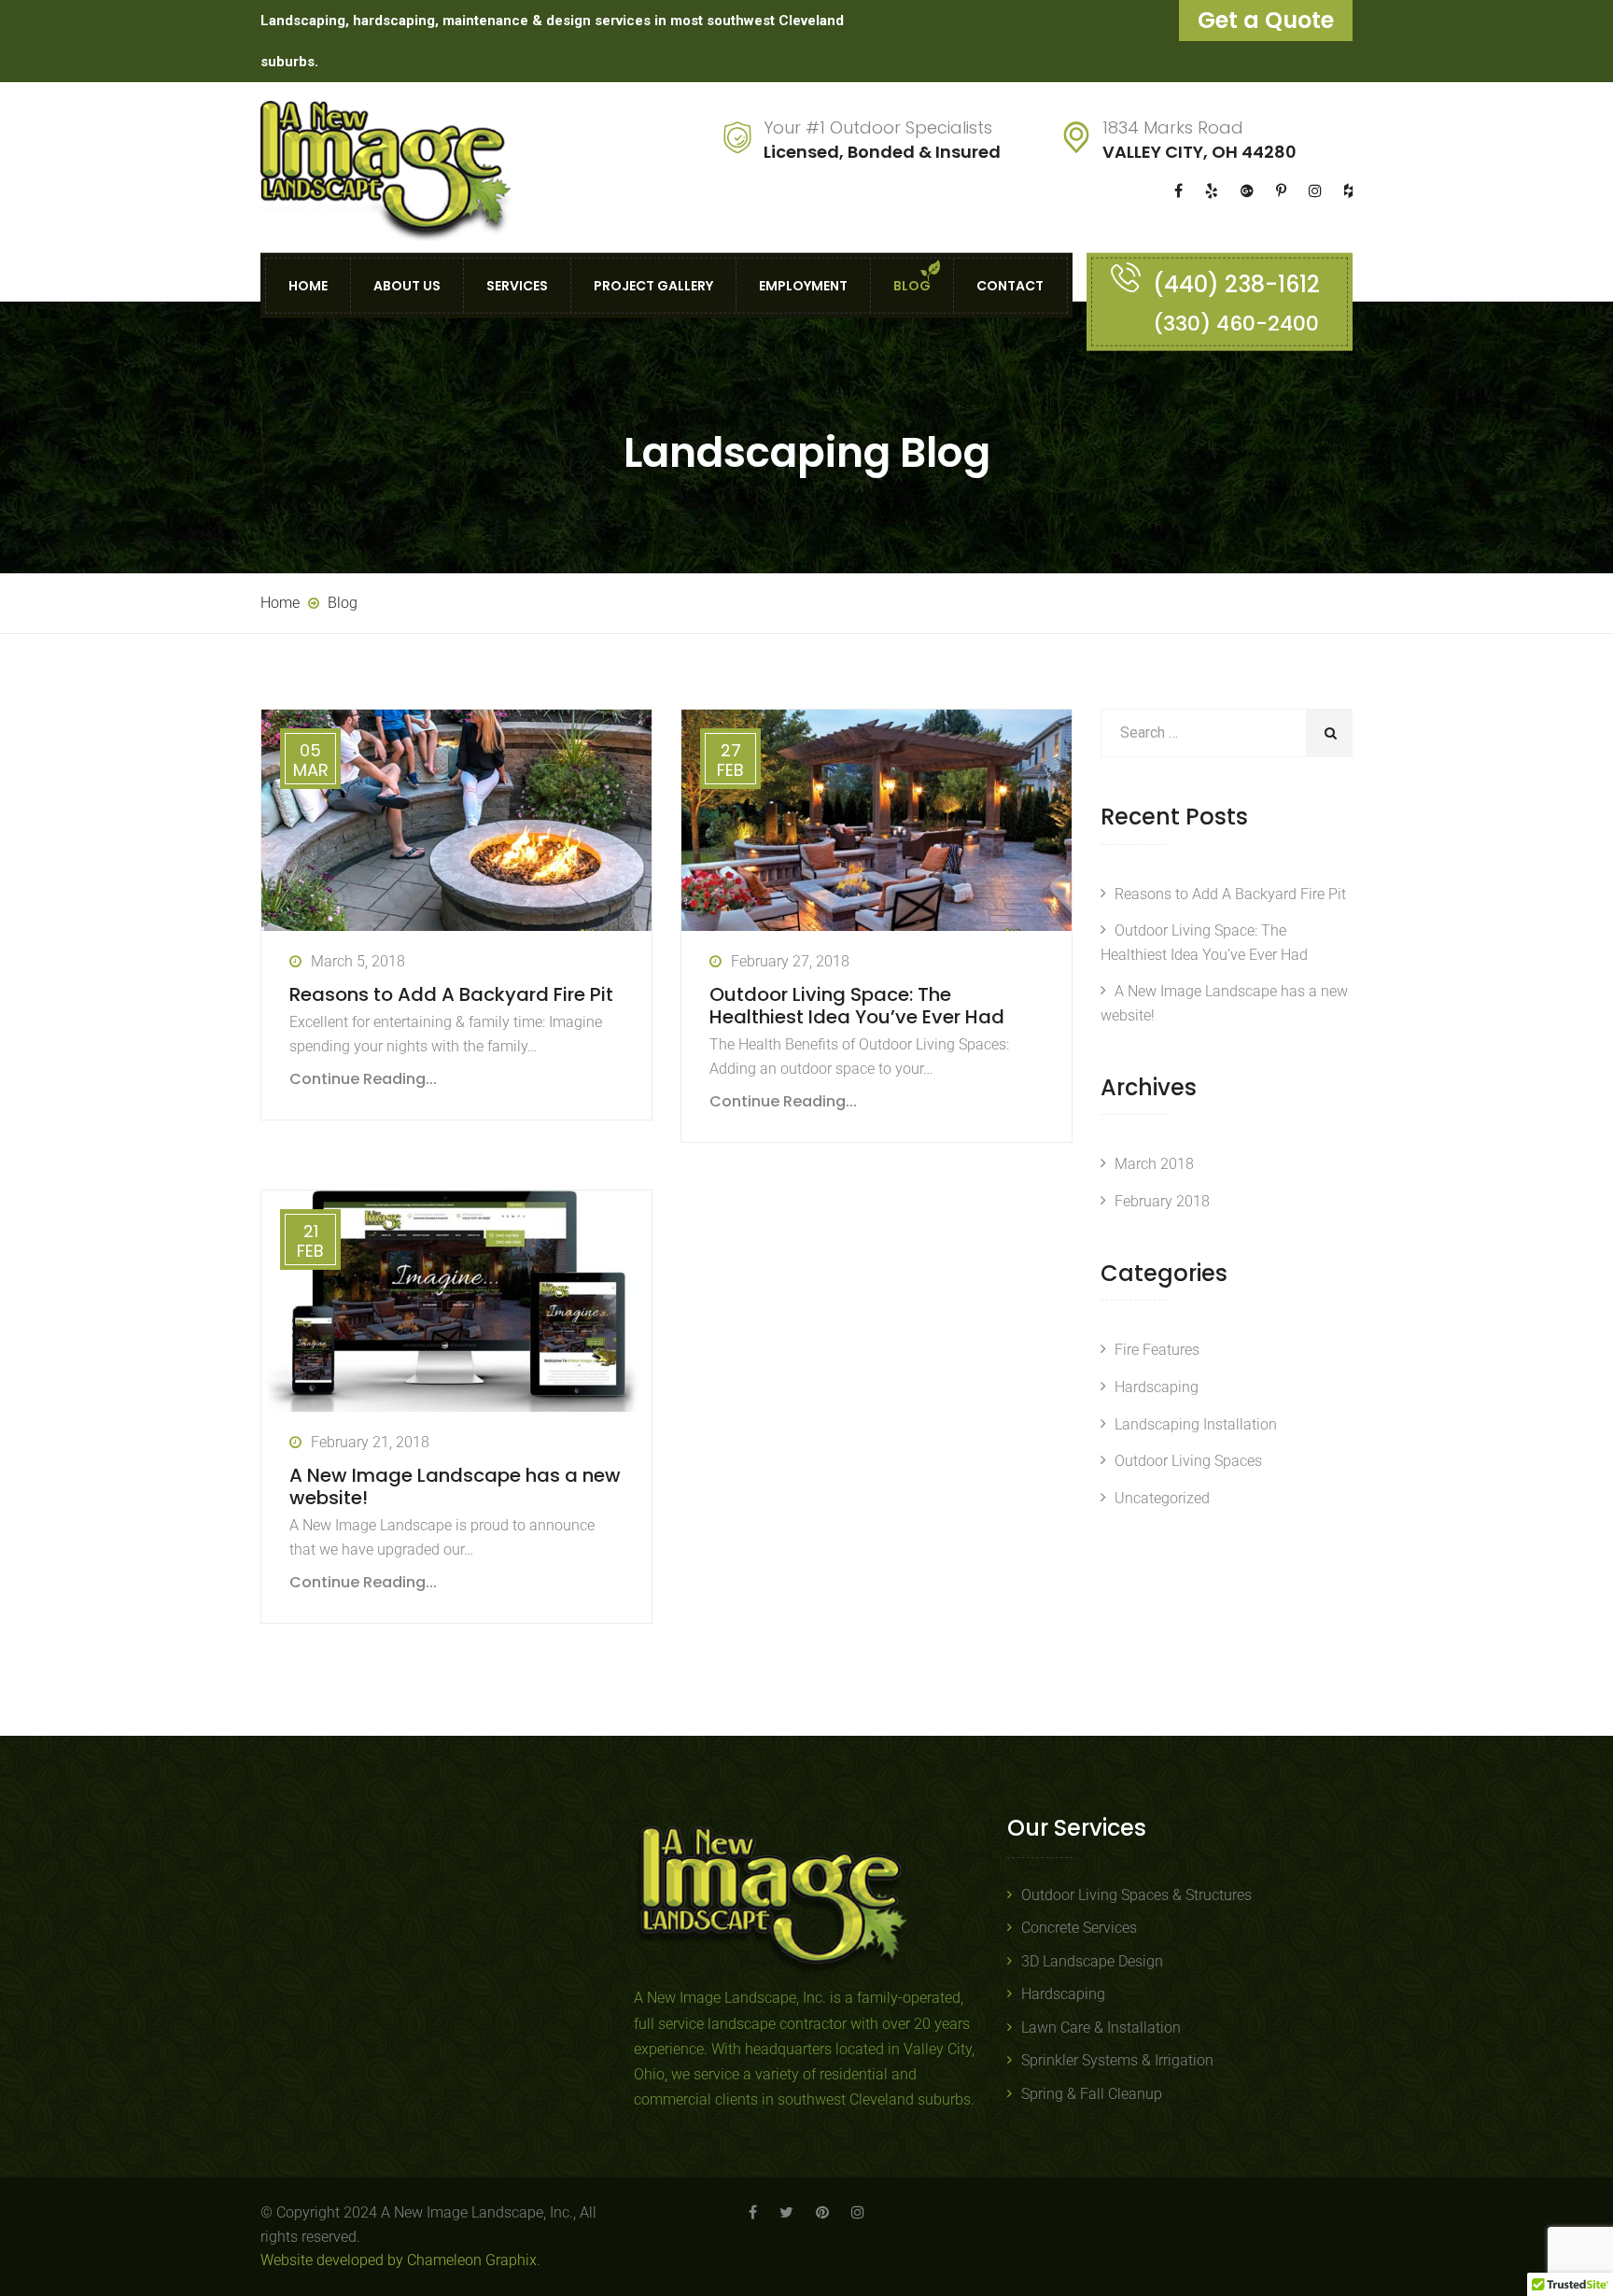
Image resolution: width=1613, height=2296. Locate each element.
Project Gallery (653, 285)
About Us (407, 285)
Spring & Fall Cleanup (1092, 2094)
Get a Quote (1266, 20)
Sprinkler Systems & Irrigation (1117, 2060)
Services (517, 285)
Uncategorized (1162, 1498)
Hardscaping (1157, 1387)
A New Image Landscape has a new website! (455, 1486)
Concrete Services (1079, 1928)
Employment (803, 285)
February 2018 (1162, 1201)
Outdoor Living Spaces (1188, 1461)
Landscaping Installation (1196, 1424)
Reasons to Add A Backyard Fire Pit (451, 994)
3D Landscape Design (1092, 1961)
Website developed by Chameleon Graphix (399, 2260)
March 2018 (1154, 1164)
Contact (1010, 285)
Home (308, 285)
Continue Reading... (363, 1079)
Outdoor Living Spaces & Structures (1136, 1895)
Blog (912, 285)
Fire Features (1157, 1350)
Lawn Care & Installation (1101, 2028)
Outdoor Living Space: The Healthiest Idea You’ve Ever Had (857, 1006)
